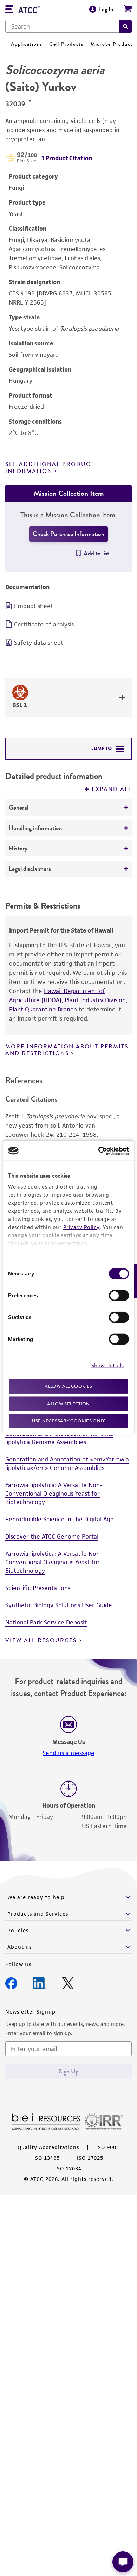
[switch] (119, 1296)
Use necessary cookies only (68, 1421)
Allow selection (68, 1404)
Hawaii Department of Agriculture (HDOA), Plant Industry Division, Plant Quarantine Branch (68, 1000)
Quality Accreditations (48, 2147)
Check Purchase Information (68, 534)
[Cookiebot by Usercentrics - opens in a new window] (99, 1151)
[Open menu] (9, 10)
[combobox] (62, 26)
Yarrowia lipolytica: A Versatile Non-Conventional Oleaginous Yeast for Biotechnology (54, 1493)
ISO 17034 (68, 2168)
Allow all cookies (68, 1386)
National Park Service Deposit (46, 1622)
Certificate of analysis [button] (44, 624)
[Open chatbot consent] (123, 2562)
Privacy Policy (81, 1227)
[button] (125, 26)
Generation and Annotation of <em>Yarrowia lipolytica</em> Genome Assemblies (67, 1464)
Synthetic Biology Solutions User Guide (59, 1605)
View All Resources (41, 1640)
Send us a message (68, 1753)
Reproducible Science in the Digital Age (60, 1519)
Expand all (112, 789)
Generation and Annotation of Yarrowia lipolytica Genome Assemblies (59, 1438)
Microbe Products (113, 44)
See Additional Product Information (50, 467)
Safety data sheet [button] (39, 643)
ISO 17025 (90, 2158)
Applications (27, 44)
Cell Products (66, 44)
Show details (107, 1365)
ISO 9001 (108, 2147)
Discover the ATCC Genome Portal (52, 1536)
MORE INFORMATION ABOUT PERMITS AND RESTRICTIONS (67, 1050)
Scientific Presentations (38, 1588)
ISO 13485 (47, 2158)
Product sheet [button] (34, 606)
